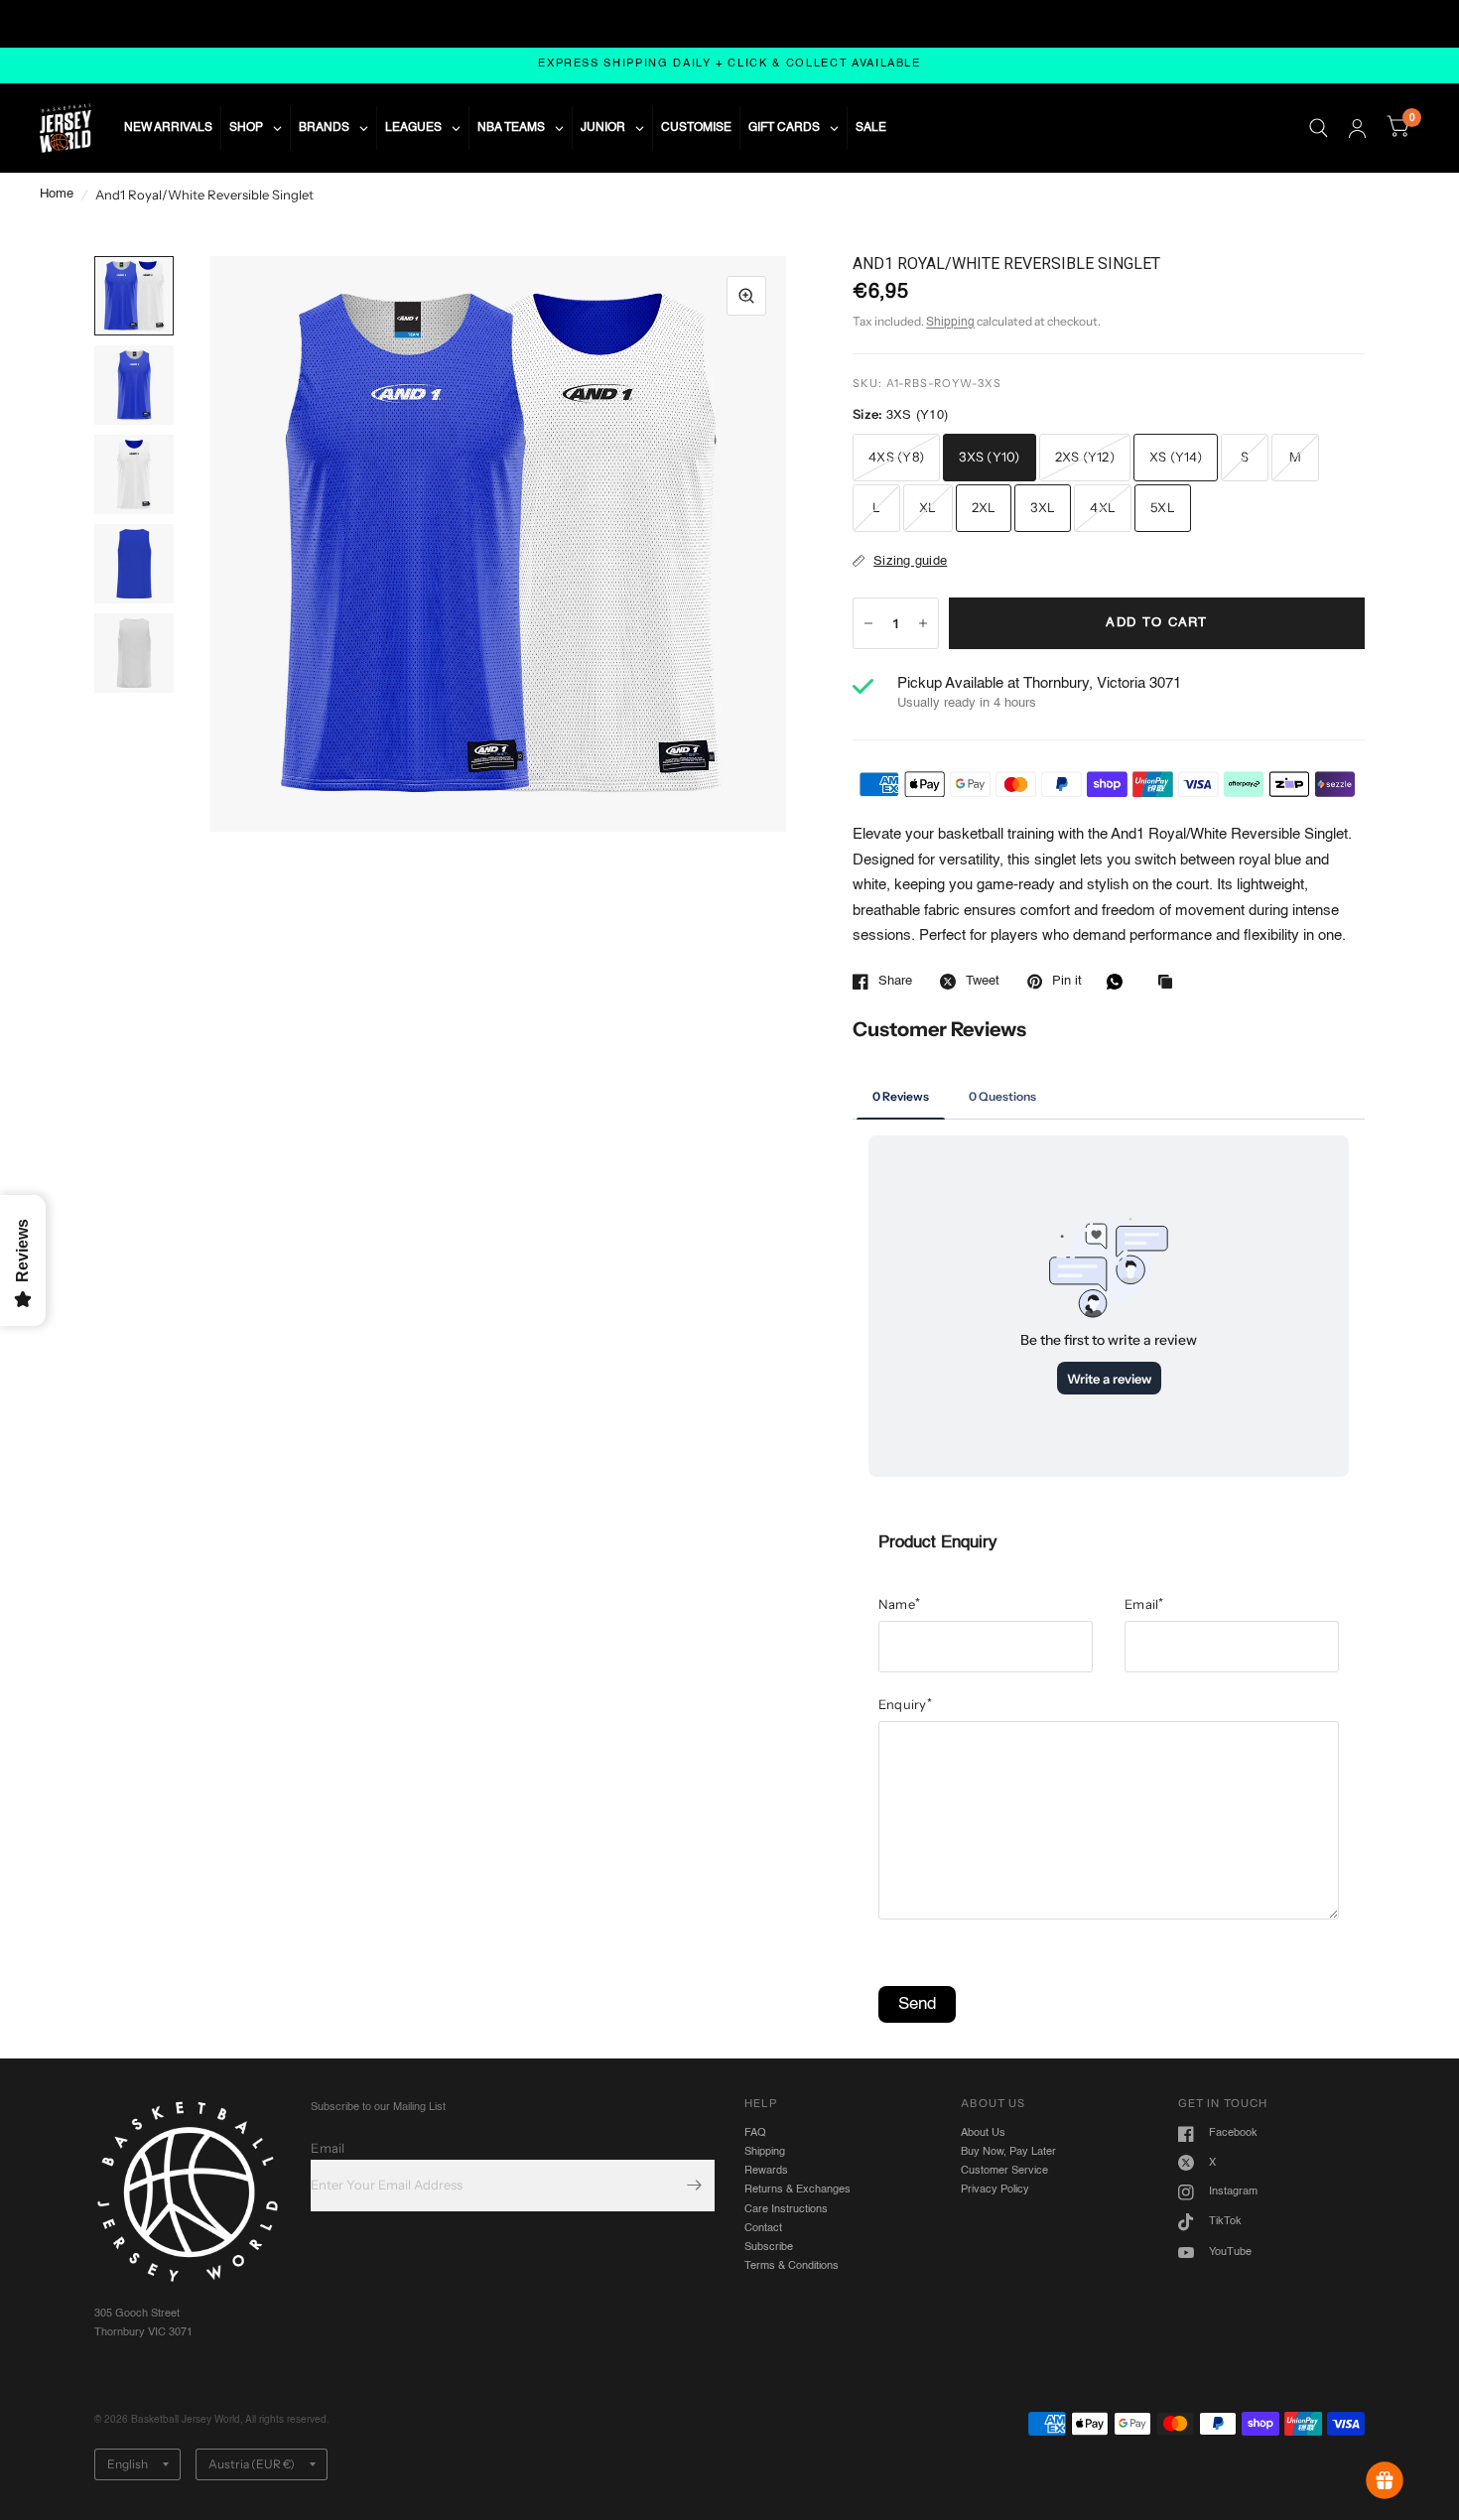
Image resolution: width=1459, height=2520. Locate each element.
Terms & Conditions (792, 2266)
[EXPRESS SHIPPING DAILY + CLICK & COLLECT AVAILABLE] (729, 65)
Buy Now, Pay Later (1008, 2152)
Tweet (983, 981)
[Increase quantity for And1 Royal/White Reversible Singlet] (923, 623)
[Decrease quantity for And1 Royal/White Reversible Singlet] (868, 623)
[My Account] (1357, 128)
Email (1144, 1604)
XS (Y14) (1176, 457)
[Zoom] (746, 296)
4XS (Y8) (896, 457)
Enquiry (905, 1704)
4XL (1103, 507)
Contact (763, 2228)
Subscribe (769, 2247)
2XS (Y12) (1085, 457)
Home (57, 194)
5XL (1163, 507)
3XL (1043, 507)
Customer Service (1004, 2171)
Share (895, 981)
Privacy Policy (995, 2189)
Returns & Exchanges (797, 2189)
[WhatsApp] (1120, 982)
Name (899, 1604)
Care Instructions (786, 2209)
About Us (983, 2133)
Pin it (1067, 981)
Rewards (766, 2171)
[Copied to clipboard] (1170, 983)
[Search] (1319, 128)
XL (928, 507)
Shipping (950, 323)
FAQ (755, 2133)
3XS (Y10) (989, 457)
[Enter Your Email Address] (695, 2186)
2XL (984, 507)
